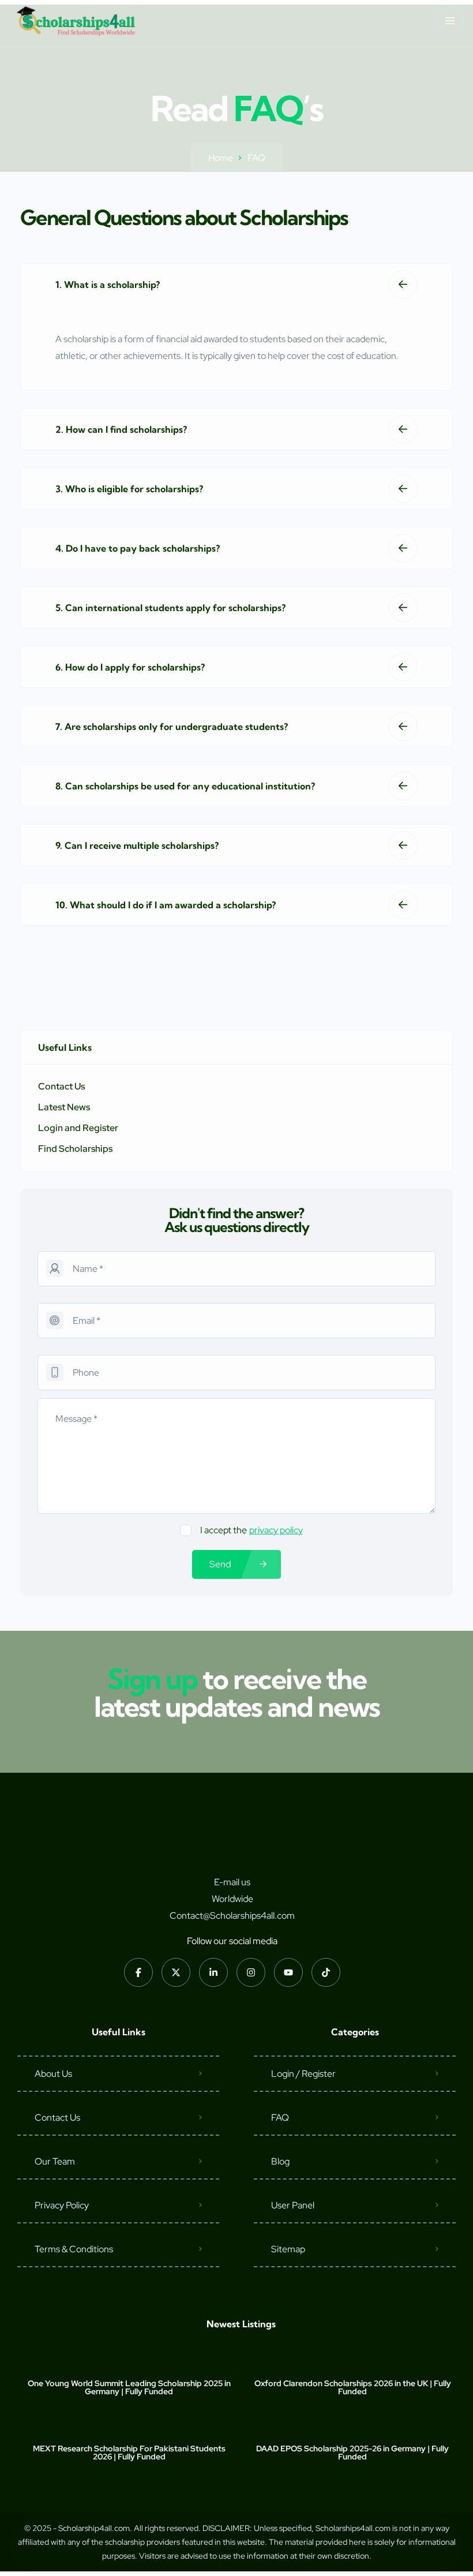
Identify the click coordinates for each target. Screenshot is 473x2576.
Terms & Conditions (74, 2249)
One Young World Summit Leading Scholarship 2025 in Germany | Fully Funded (129, 2387)
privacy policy (276, 1530)
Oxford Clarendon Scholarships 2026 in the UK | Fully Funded (353, 2387)
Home (221, 158)
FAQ (280, 2118)
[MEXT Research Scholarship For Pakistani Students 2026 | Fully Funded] (129, 2426)
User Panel (293, 2205)
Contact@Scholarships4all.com (232, 1916)
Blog (280, 2161)
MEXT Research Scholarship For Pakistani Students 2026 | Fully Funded (129, 2453)
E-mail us (232, 1882)
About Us (53, 2074)
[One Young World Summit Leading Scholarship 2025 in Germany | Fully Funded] (129, 2360)
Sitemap (288, 2249)
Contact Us (57, 2118)
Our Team (55, 2161)
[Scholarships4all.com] (76, 21)
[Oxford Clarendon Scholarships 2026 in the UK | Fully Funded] (353, 2360)
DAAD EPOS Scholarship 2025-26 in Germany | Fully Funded (352, 2453)
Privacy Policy (62, 2205)
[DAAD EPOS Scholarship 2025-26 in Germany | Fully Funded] (353, 2426)
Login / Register (303, 2074)
